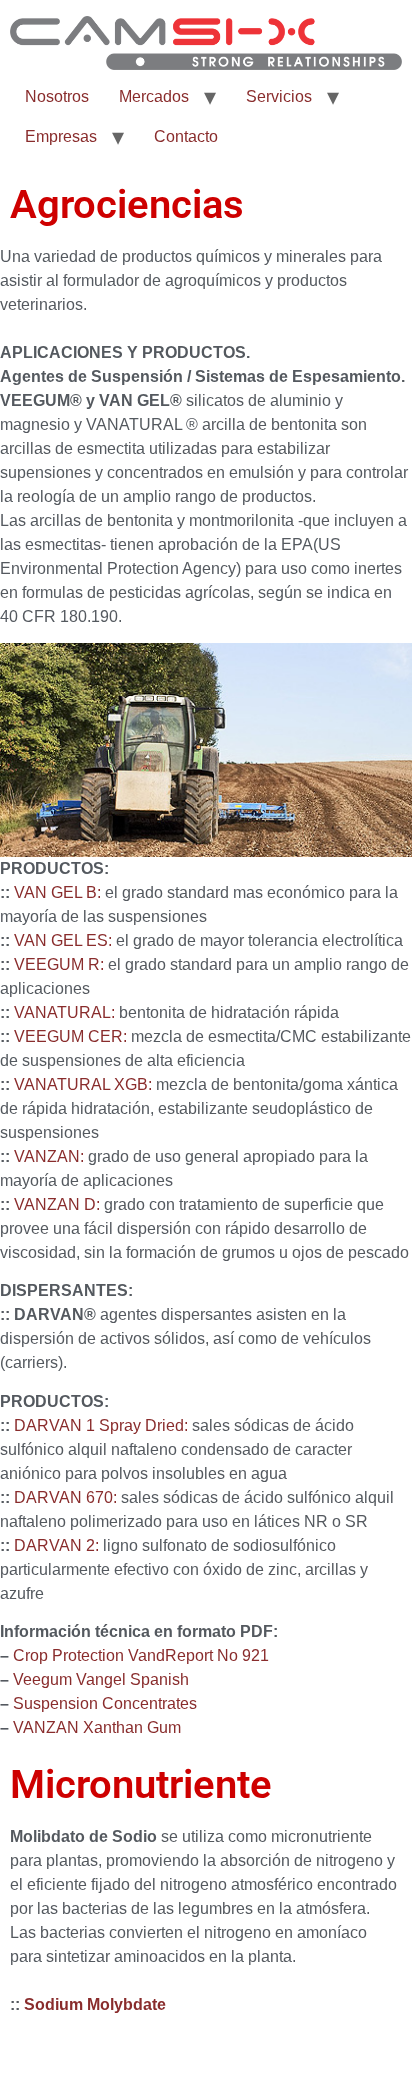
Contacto (186, 136)
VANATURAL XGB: (83, 1084)
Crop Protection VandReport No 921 (141, 1655)
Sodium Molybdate (95, 2004)
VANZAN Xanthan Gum (97, 1727)
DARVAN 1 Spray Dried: (101, 1425)
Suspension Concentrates (105, 1703)
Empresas (61, 136)
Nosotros (57, 96)
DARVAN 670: (65, 1497)
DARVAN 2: (56, 1545)
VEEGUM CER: (70, 1036)
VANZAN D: (57, 1204)
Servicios (279, 96)
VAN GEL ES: (63, 940)
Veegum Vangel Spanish (101, 1679)
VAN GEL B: (57, 892)
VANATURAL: (64, 1012)
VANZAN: (49, 1156)
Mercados (154, 96)
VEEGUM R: (59, 964)
